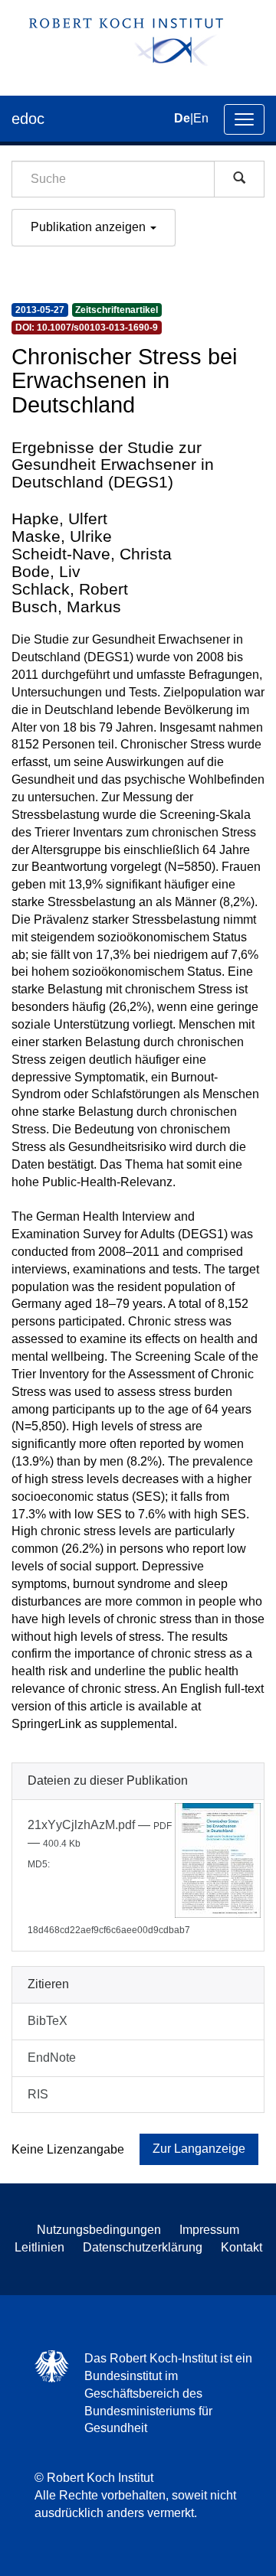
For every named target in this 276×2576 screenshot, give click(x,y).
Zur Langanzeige (199, 2149)
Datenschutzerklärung (143, 2247)
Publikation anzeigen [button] (90, 227)
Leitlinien (39, 2247)
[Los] (239, 179)
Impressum (209, 2230)
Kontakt (242, 2247)
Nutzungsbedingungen (99, 2230)
